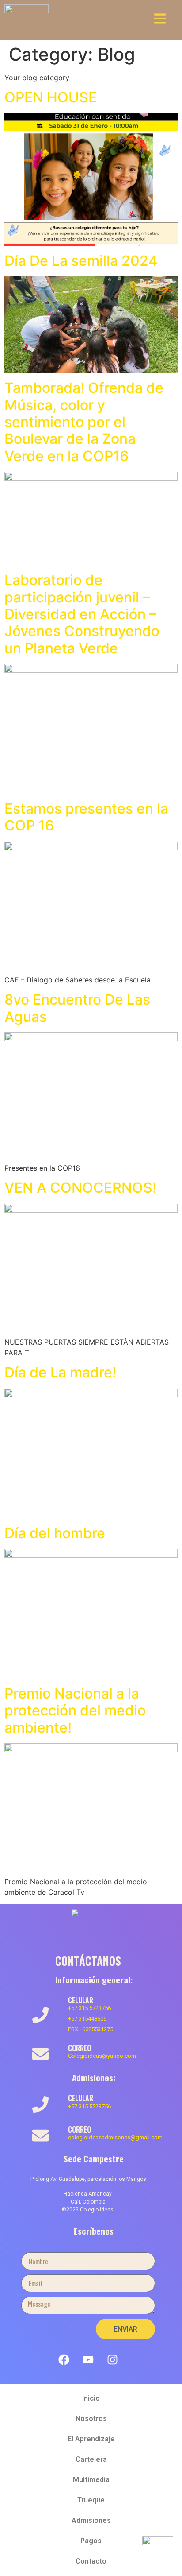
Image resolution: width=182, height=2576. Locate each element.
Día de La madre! (60, 1372)
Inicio (91, 2398)
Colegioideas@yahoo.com (102, 2056)
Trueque (91, 2500)
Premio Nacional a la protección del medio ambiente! (75, 1711)
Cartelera (91, 2459)
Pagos (91, 2541)
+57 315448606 (87, 2019)
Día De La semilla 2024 (81, 261)
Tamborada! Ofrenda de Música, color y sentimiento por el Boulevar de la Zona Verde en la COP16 (84, 422)
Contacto (91, 2561)
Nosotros (91, 2419)
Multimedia (91, 2480)
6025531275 (98, 2029)
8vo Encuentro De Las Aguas (77, 1008)
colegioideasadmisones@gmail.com (115, 2137)
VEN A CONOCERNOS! (80, 1188)
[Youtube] (88, 2359)
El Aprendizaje (91, 2439)
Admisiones (91, 2520)
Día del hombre (55, 1533)
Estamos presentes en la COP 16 (86, 817)
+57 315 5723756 (89, 2008)
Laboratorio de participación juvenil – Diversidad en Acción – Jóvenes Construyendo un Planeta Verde (82, 614)
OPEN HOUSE (51, 97)
